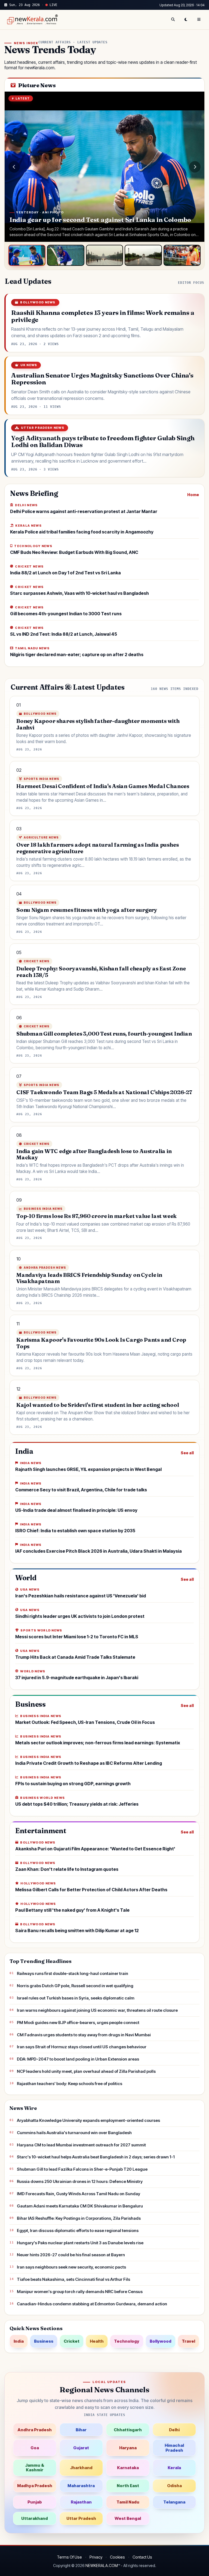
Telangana (174, 2502)
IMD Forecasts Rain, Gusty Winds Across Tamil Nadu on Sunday (79, 2194)
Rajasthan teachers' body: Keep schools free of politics (70, 2084)
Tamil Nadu (128, 2502)
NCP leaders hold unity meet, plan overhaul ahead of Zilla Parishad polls (86, 2071)
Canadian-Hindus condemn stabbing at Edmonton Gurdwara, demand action (92, 2304)
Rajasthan (81, 2502)
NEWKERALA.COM (102, 2566)
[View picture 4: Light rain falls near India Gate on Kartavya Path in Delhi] (143, 255)
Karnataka (128, 2468)
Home (193, 495)
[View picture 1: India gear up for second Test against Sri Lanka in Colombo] (27, 255)
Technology (127, 2341)
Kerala (174, 2468)
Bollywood (161, 2341)
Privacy (96, 2557)
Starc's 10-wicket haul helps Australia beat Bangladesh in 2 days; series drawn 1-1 (96, 2157)
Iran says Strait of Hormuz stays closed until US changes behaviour (82, 2047)
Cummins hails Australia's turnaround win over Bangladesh (74, 2133)
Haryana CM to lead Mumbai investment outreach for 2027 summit (81, 2145)
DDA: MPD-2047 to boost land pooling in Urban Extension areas (78, 2059)
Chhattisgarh (128, 2430)
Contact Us (142, 2557)
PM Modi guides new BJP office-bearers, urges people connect (78, 2023)
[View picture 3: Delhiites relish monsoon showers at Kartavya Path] (104, 255)
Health (97, 2341)
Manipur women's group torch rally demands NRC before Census (80, 2292)
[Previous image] (14, 167)
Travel (188, 2341)
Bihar (81, 2430)
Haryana (128, 2448)
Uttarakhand (35, 2518)
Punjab (35, 2502)
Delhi (174, 2430)
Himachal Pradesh (174, 2448)
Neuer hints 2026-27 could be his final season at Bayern (71, 2255)
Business (44, 2341)
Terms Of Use (69, 2557)
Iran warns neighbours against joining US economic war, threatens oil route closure (97, 2010)
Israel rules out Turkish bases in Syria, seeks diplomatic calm (76, 1998)
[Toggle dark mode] (186, 20)
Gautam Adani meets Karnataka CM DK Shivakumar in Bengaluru (80, 2206)
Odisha (174, 2486)
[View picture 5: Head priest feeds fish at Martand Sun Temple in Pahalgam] (182, 255)
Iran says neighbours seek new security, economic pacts (71, 2267)
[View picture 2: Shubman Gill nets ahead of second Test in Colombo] (66, 255)
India (19, 2341)
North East (128, 2486)
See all (187, 1453)
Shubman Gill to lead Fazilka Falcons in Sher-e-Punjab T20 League (82, 2169)
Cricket (72, 2341)
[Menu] (199, 20)
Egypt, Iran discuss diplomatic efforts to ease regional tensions (78, 2230)
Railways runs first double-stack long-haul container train (73, 1973)
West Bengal (128, 2518)
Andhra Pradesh (35, 2430)
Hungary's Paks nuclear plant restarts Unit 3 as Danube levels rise (80, 2243)
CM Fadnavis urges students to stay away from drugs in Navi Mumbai (84, 2035)
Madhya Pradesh (35, 2486)
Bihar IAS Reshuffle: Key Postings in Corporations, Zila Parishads (79, 2218)
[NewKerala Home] (32, 20)
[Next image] (195, 167)
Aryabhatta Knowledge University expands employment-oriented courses (88, 2120)
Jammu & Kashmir (35, 2468)
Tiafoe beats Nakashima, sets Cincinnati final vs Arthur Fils (73, 2279)
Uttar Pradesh (81, 2518)
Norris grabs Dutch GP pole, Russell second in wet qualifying (75, 1986)
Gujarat (81, 2448)
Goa (35, 2448)
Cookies (117, 2557)
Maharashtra (81, 2486)
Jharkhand (81, 2468)
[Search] (173, 20)
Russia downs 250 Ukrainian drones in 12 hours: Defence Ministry (80, 2181)
